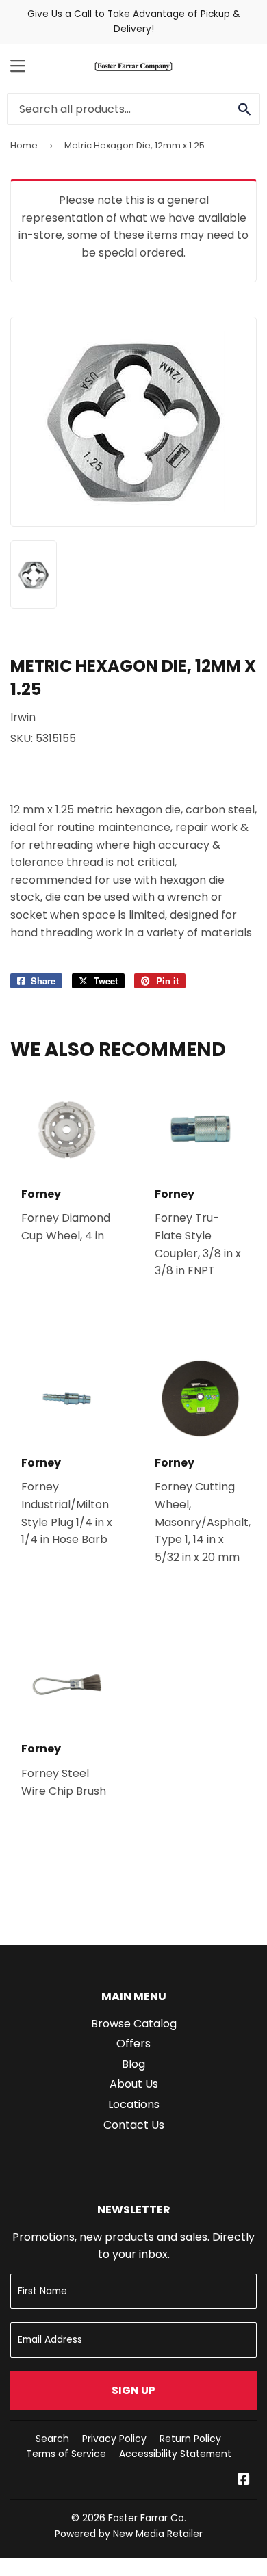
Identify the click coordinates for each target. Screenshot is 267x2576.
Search (52, 2439)
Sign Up (133, 2390)
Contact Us (134, 2125)
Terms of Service (66, 2454)
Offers (133, 2043)
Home (24, 145)
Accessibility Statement (175, 2454)
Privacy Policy (114, 2439)
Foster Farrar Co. (147, 2518)
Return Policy (190, 2439)
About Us (134, 2084)
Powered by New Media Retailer (129, 2534)
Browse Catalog (134, 2024)
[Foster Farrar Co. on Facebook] (244, 2481)
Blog (133, 2064)
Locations (134, 2104)
